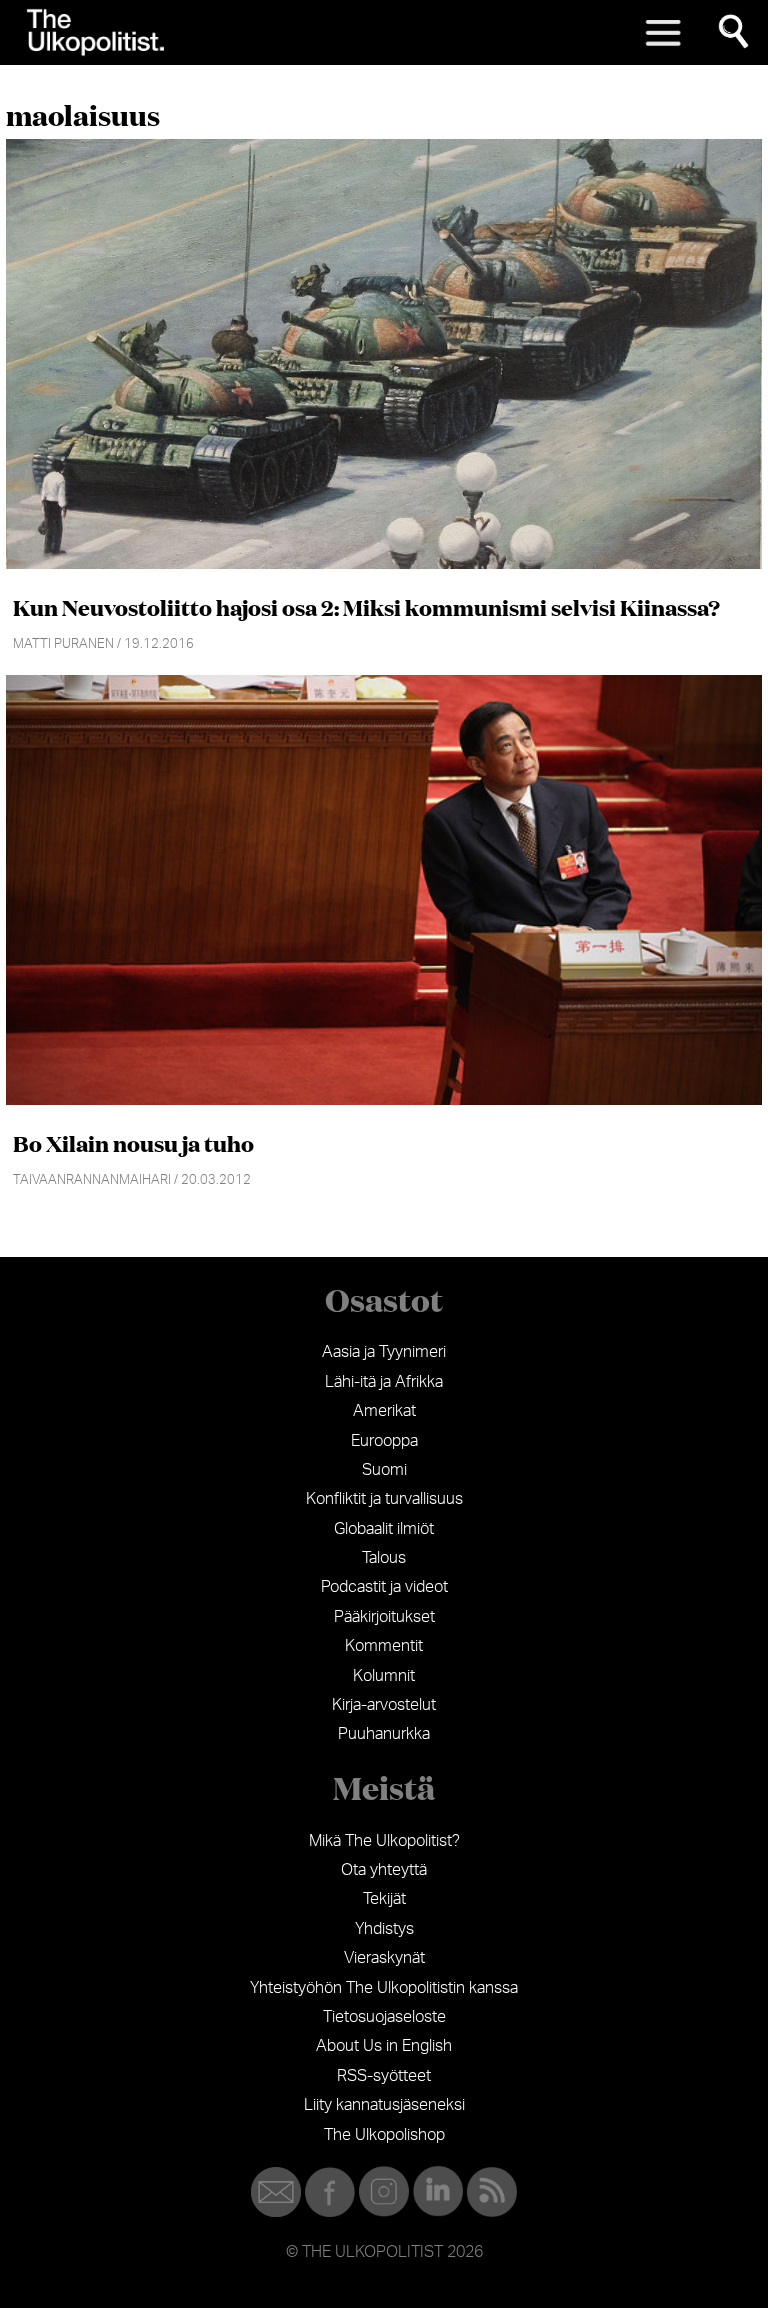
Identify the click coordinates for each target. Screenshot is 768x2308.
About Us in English (384, 2046)
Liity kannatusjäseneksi (384, 2105)
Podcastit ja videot (384, 1587)
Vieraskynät (384, 1958)
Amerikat (384, 1411)
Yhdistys (384, 1929)
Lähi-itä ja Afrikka (384, 1382)
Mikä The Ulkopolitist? (384, 1841)
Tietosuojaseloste (384, 2017)
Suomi (384, 1470)
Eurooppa (384, 1441)
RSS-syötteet (384, 2076)
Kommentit (384, 1646)
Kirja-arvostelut (384, 1705)
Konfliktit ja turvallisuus (384, 1499)
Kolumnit (384, 1676)
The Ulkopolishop (384, 2135)
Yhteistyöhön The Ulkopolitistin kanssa (384, 1988)
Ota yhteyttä (384, 1870)
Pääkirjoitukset (384, 1617)
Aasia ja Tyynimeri (384, 1352)
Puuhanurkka (384, 1734)
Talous (384, 1558)
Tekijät (384, 1899)
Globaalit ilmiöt (384, 1529)
